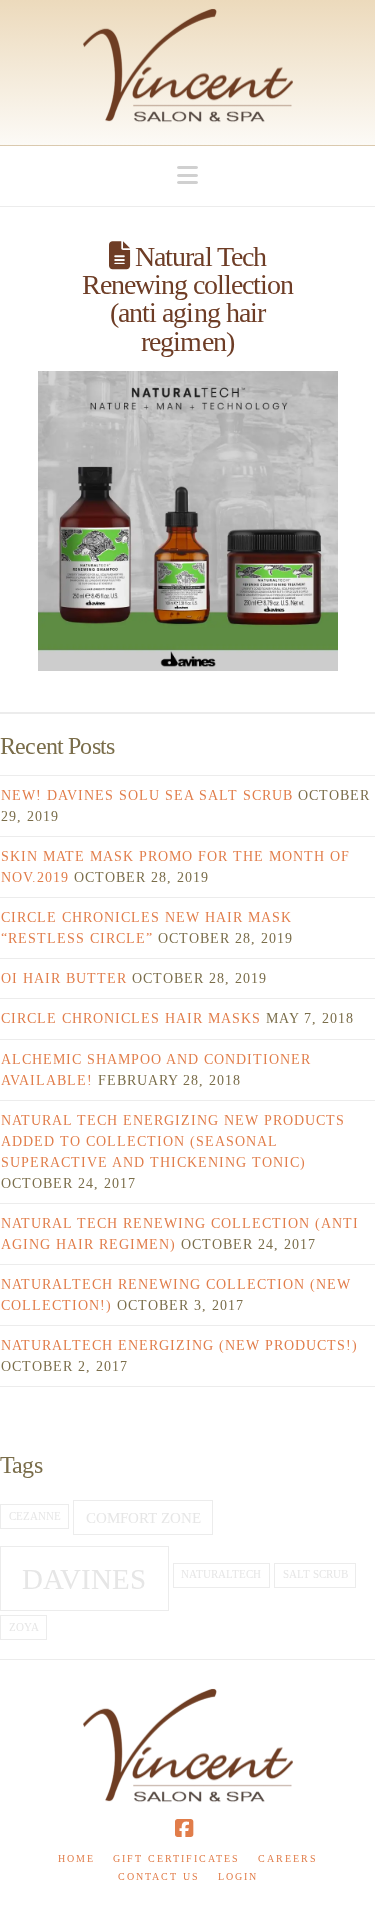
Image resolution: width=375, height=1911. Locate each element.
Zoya (24, 1627)
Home (76, 1858)
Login (238, 1876)
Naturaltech (221, 1574)
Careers (288, 1858)
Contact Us (159, 1876)
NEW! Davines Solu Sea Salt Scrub (147, 795)
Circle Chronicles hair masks (131, 1018)
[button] (187, 175)
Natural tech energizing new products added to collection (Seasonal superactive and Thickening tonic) (173, 1141)
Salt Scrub (315, 1574)
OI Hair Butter (64, 978)
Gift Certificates (176, 1858)
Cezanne (35, 1516)
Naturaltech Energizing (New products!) (179, 1345)
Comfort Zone (143, 1517)
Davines (84, 1579)
